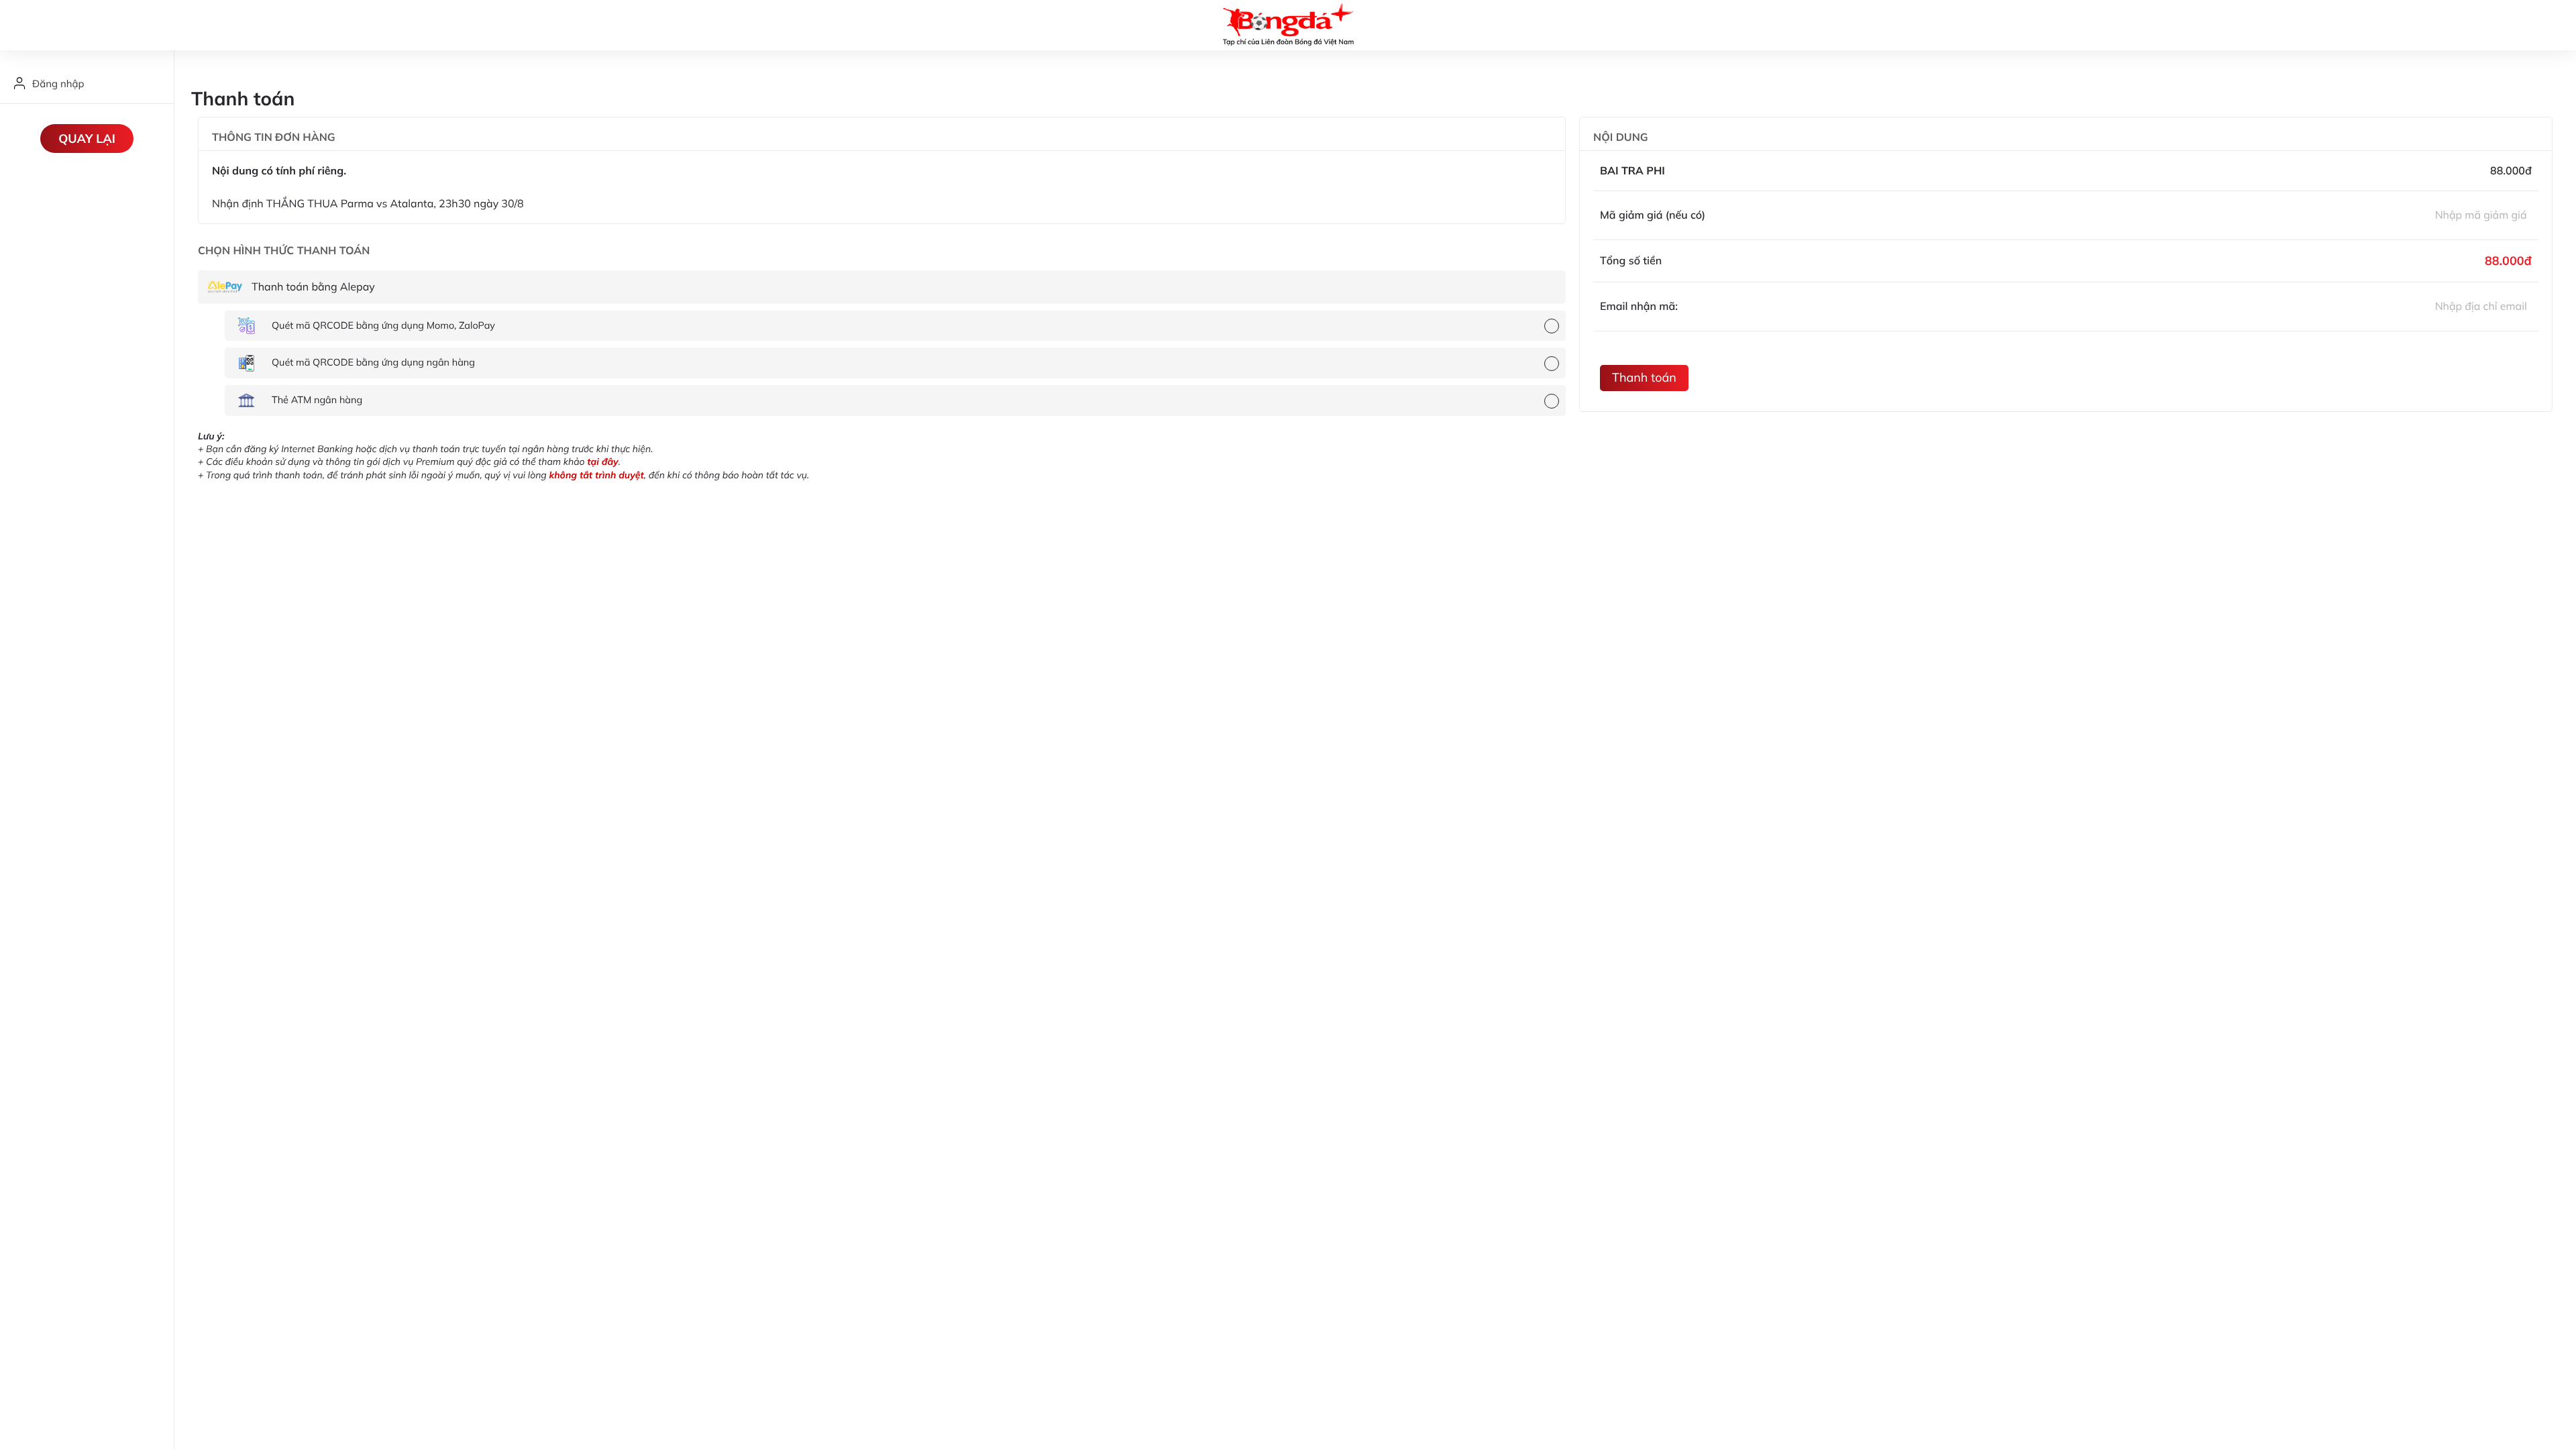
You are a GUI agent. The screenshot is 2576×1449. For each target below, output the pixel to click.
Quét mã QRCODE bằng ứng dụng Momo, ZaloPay (383, 325)
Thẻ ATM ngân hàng (317, 400)
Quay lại (87, 139)
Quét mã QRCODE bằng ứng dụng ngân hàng (373, 362)
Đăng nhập (58, 84)
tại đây (602, 462)
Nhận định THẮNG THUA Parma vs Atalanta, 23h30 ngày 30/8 (368, 203)
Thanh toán (1644, 377)
